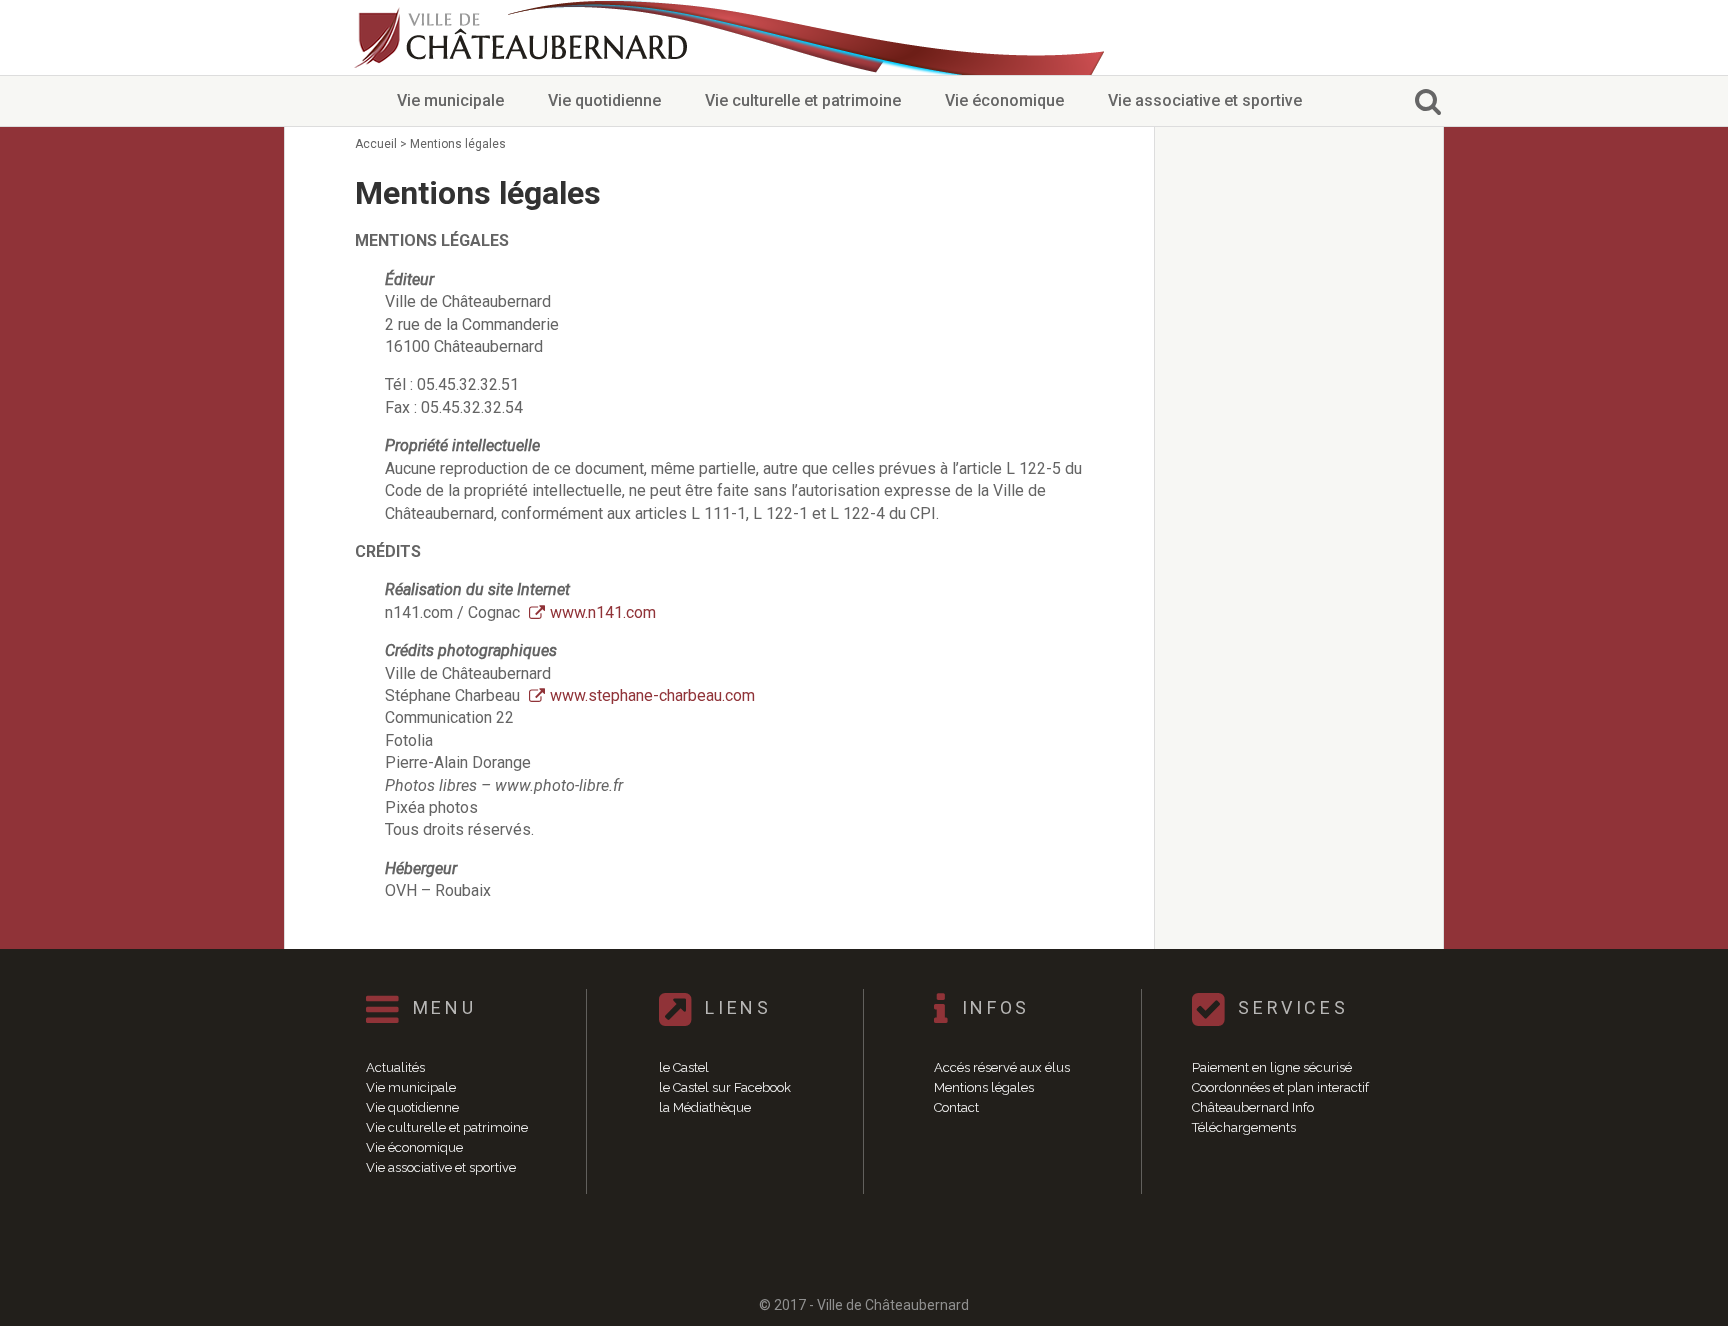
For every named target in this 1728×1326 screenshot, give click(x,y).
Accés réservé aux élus (1002, 1067)
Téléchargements (1244, 1127)
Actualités (395, 1067)
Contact (956, 1107)
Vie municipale (450, 100)
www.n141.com (603, 612)
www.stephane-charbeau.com (652, 695)
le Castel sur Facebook (725, 1087)
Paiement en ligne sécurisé (1272, 1067)
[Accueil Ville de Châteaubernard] (524, 37)
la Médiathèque (705, 1107)
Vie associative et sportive (1205, 100)
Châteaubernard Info (1253, 1107)
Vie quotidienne (604, 100)
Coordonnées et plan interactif (1280, 1087)
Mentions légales (984, 1087)
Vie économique (1004, 100)
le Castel (684, 1067)
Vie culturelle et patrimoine (803, 100)
